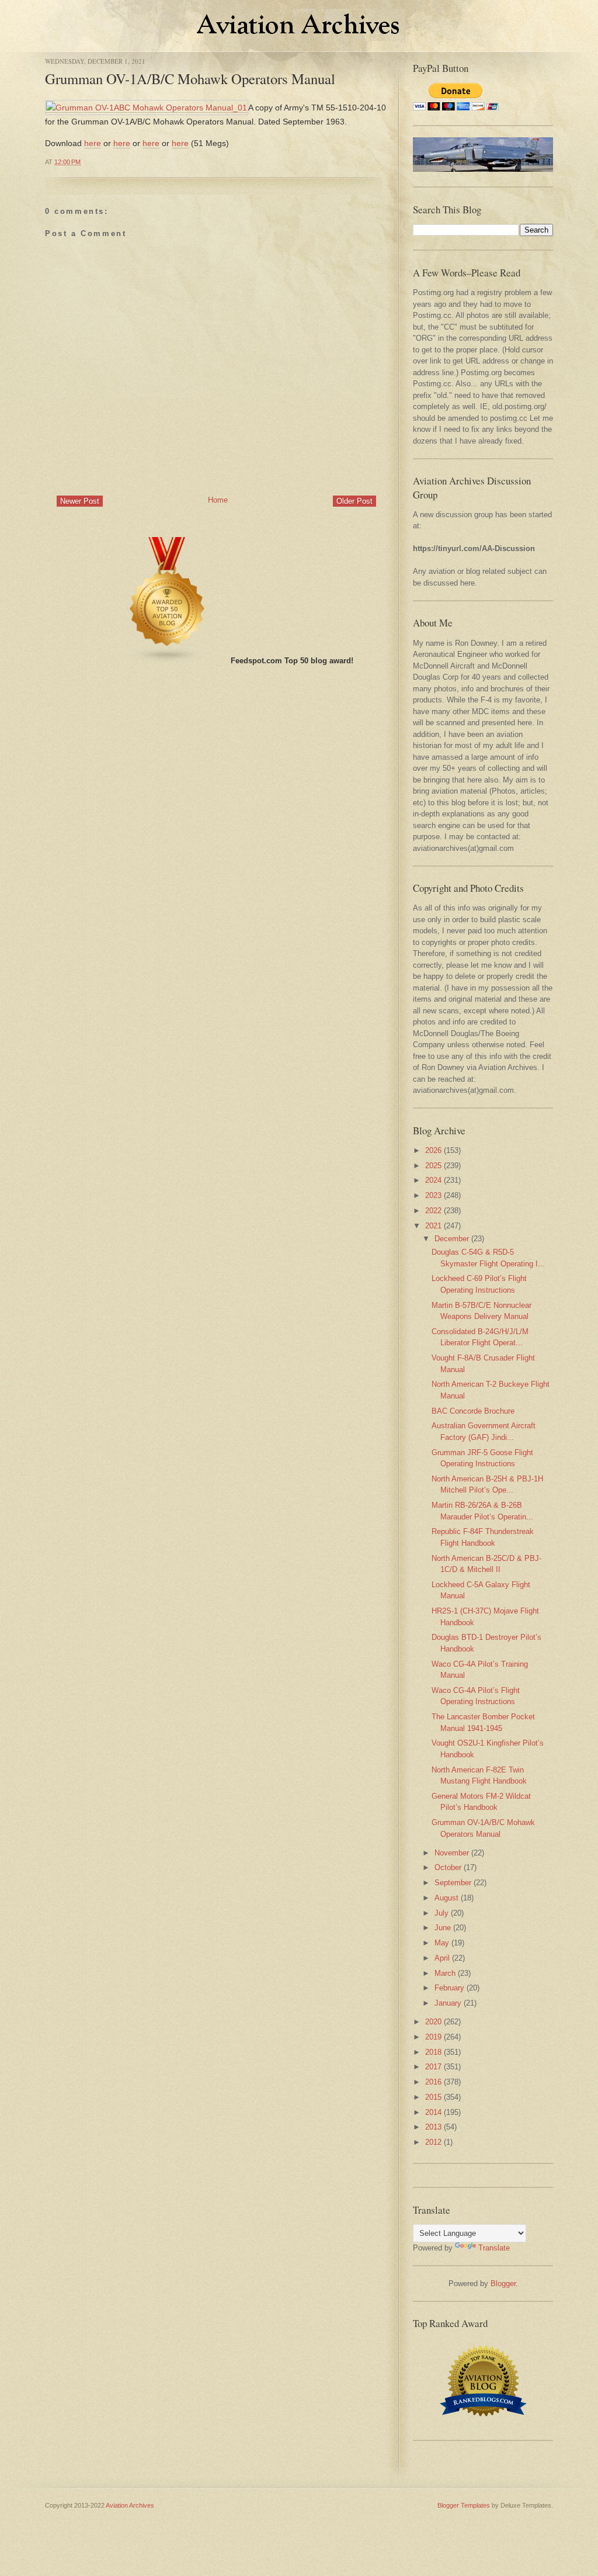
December (452, 1239)
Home (218, 500)
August (446, 1898)
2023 (433, 1195)
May (442, 1943)
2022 (433, 1211)
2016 (433, 2082)
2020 (433, 2022)
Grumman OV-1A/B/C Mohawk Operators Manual (190, 79)
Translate (494, 2248)
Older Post (354, 501)
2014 (433, 2112)
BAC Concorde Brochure (473, 1411)
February (449, 1988)
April (442, 1958)
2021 (433, 1226)
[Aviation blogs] (168, 661)
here (93, 143)
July (441, 1913)
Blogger (503, 2284)
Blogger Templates (464, 2505)
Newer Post (80, 501)
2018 (433, 2052)
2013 (433, 2127)
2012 (433, 2142)
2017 (433, 2067)
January (448, 2003)
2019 (433, 2037)
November (452, 1853)
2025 (433, 1166)
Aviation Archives (130, 2505)
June (443, 1928)
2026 (433, 1150)
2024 (433, 1180)
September (453, 1883)
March (445, 1973)
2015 (433, 2097)
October (448, 1867)
